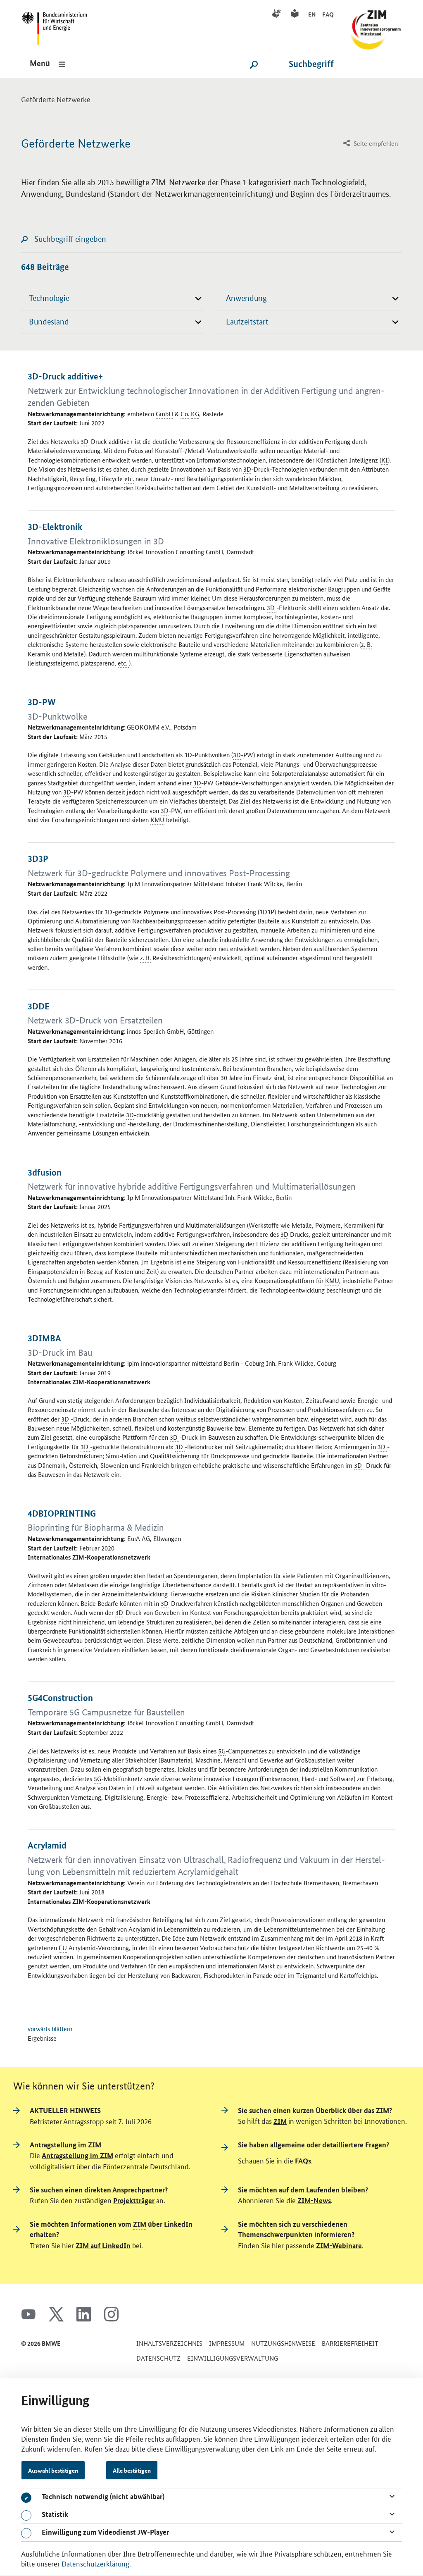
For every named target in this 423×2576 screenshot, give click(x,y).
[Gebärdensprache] (278, 14)
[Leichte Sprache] (296, 14)
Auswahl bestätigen (53, 2470)
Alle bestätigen (132, 2470)
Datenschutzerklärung (95, 2563)
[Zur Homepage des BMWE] (57, 25)
